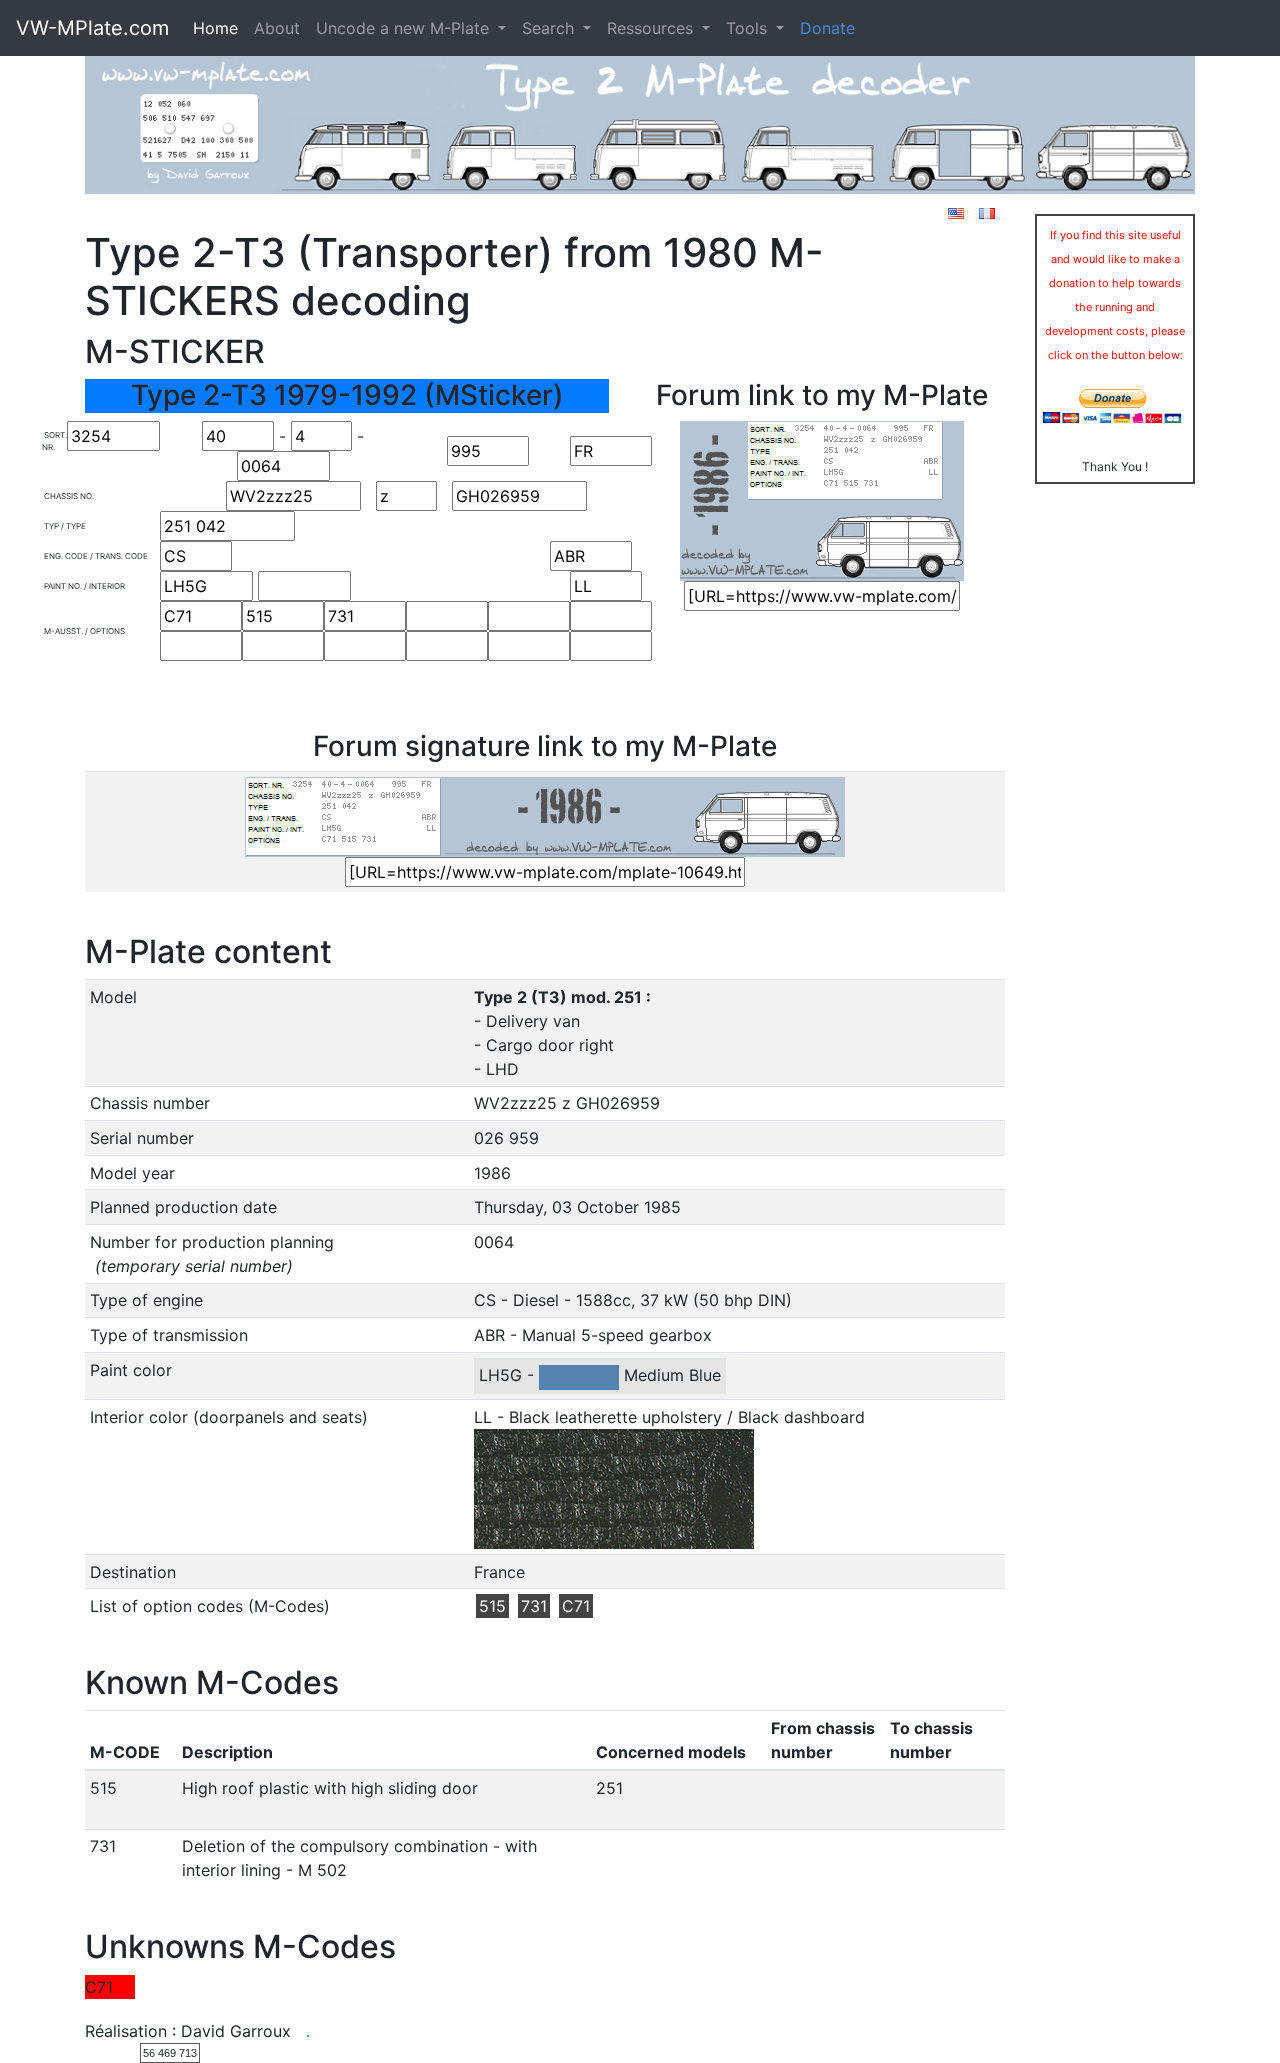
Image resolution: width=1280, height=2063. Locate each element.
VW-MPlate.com (92, 28)
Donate (827, 28)
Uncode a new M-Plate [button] (405, 28)
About (277, 28)
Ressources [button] (652, 28)
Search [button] (550, 28)
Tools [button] (749, 28)
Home (215, 28)
